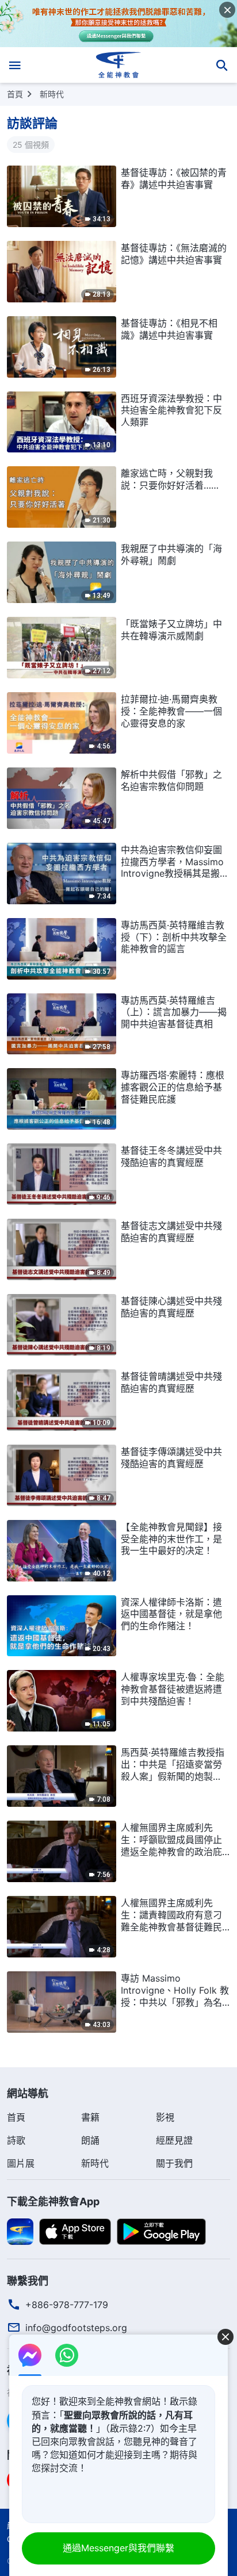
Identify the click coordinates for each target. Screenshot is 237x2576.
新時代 (52, 94)
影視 (165, 2117)
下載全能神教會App (53, 2201)
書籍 (90, 2117)
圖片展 (21, 2163)
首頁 (15, 94)
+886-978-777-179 (67, 2305)
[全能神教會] (119, 65)
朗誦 (90, 2140)
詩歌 (16, 2140)
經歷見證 (174, 2140)
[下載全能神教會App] (20, 2231)
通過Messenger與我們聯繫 (118, 2548)
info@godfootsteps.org (76, 2328)
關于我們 (174, 2163)
